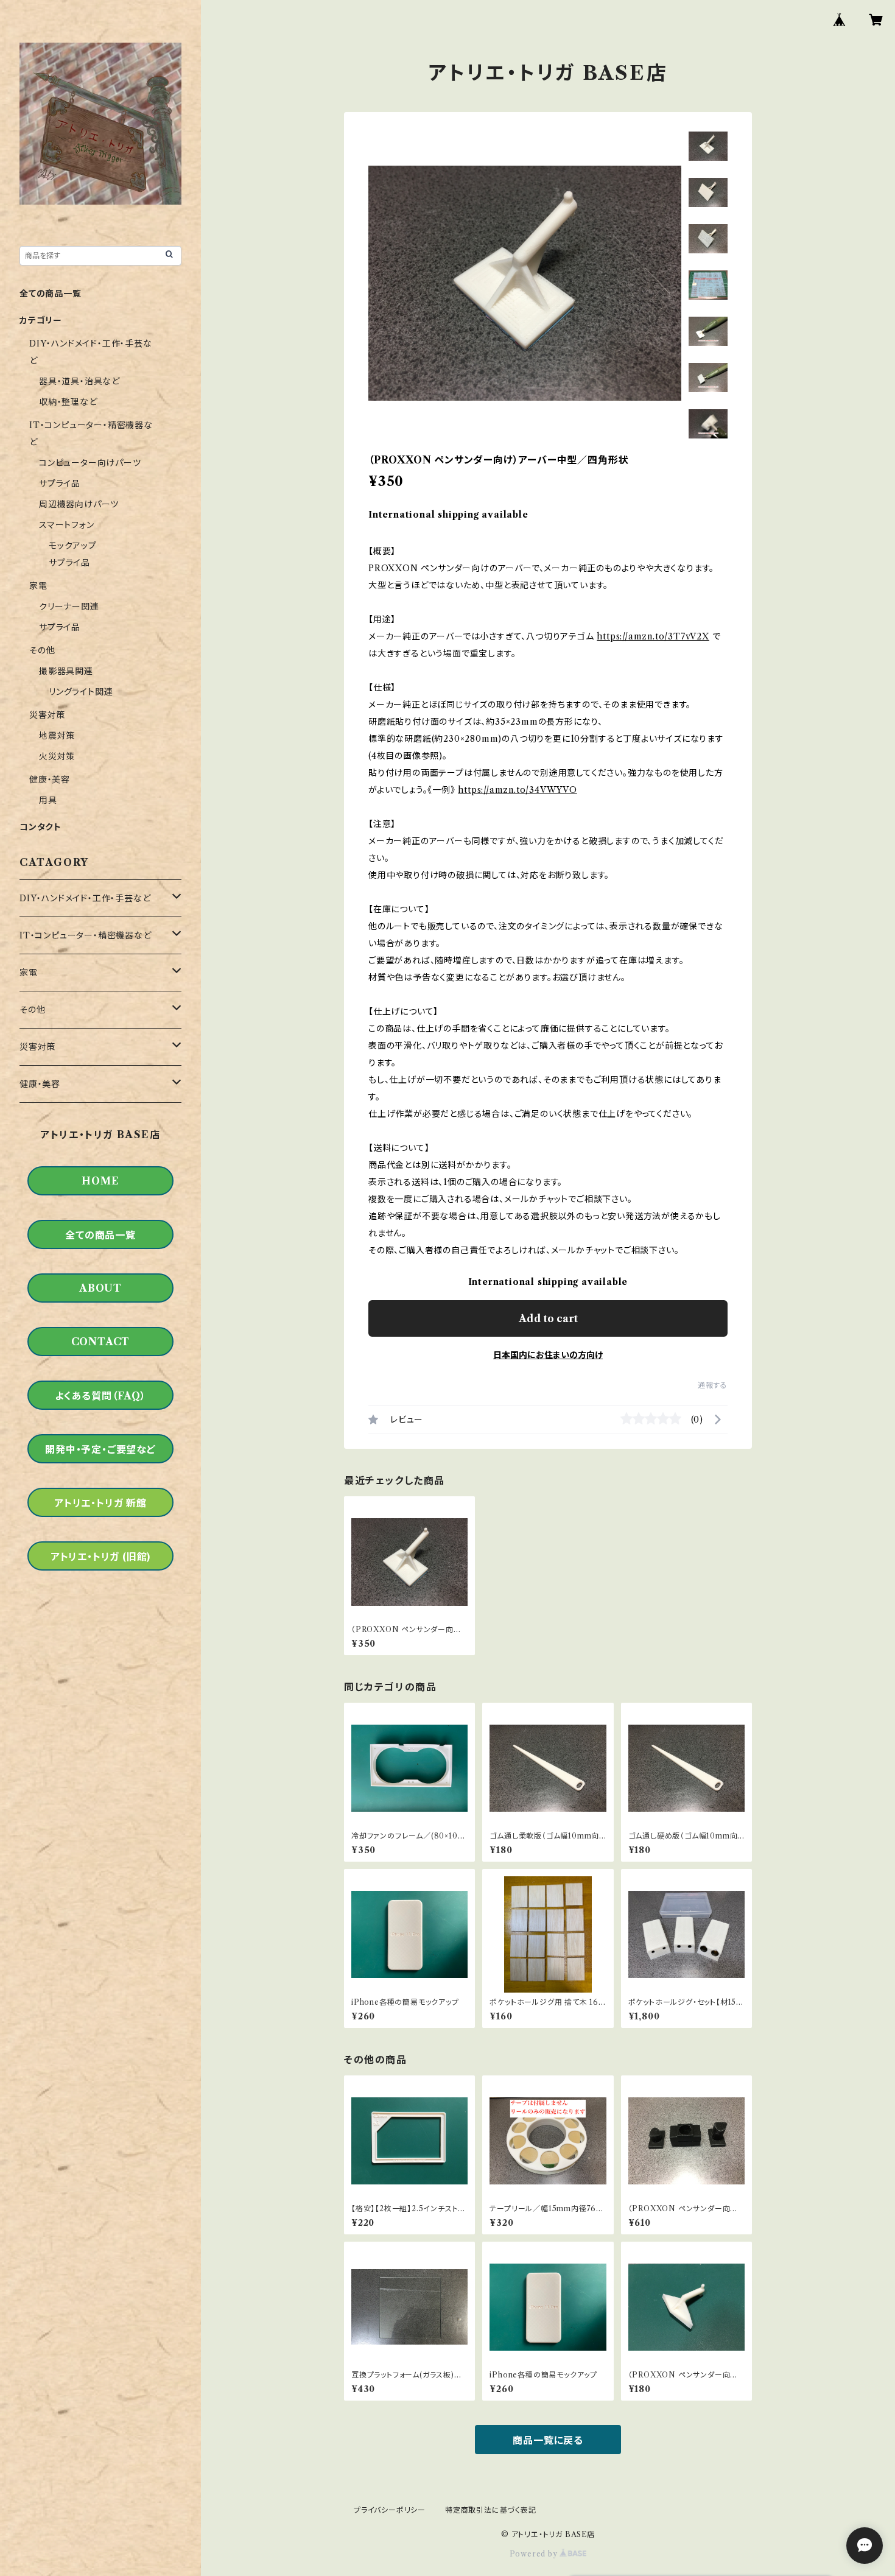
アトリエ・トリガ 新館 (100, 1503)
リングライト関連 (81, 692)
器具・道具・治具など (79, 381)
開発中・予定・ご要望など (100, 1449)
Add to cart (548, 1318)
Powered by (535, 2554)
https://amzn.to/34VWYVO (517, 790)
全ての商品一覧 (51, 294)
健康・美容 (50, 779)
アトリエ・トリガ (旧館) (100, 1557)
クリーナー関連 (69, 607)
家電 (38, 586)
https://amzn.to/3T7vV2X (653, 636)
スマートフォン (67, 525)
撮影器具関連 (66, 671)
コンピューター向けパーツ (90, 463)
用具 (48, 800)
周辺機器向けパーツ (79, 504)
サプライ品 (60, 484)
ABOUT (100, 1288)
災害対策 (47, 715)
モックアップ (73, 546)
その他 (42, 650)
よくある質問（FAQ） (100, 1396)
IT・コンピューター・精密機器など (86, 935)
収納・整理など (68, 402)
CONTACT (101, 1342)
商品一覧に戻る (548, 2440)
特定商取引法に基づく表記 (491, 2510)
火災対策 (57, 756)
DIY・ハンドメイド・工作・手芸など (85, 898)
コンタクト (40, 827)
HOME (100, 1181)
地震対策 (57, 736)
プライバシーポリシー (390, 2510)
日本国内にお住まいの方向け (548, 1355)
